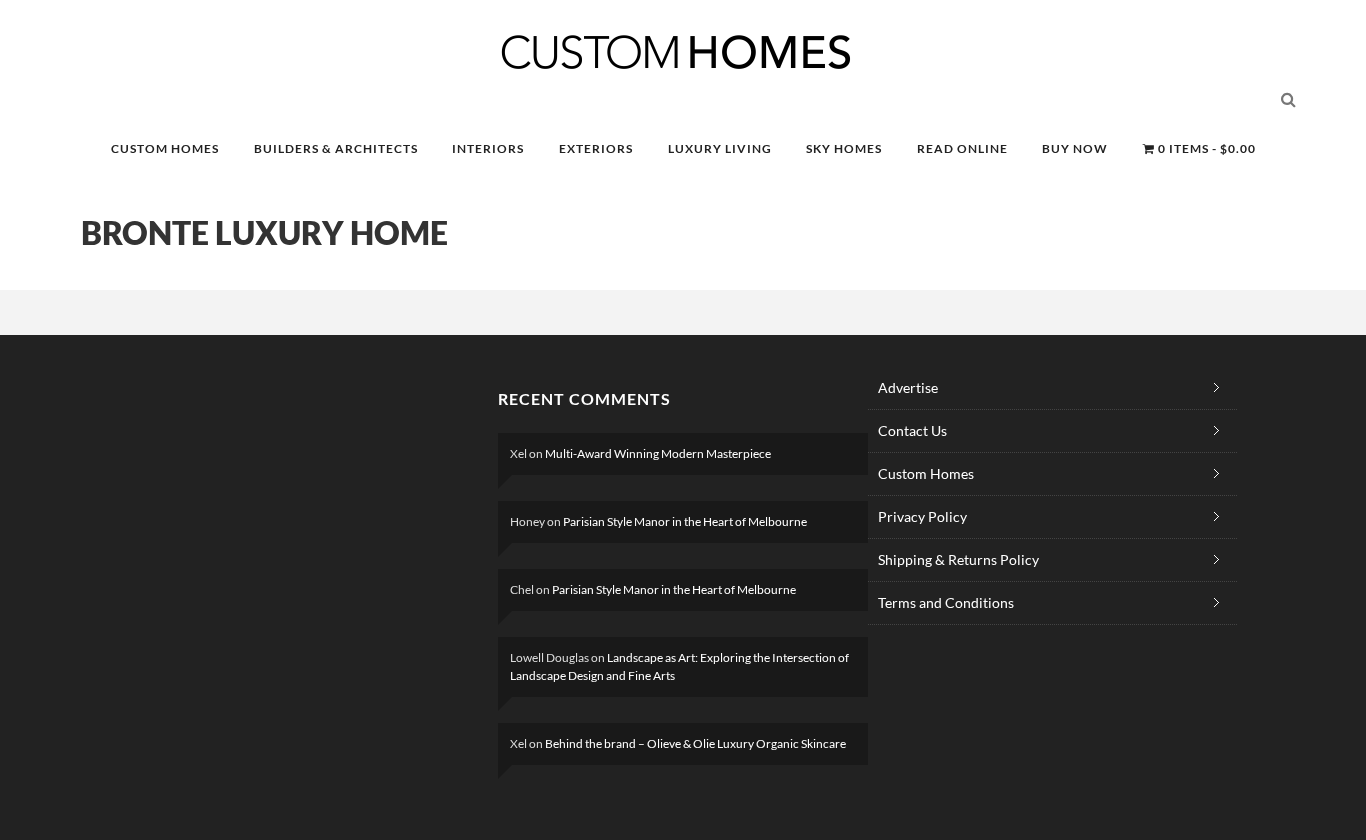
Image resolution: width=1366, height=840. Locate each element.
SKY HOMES (844, 148)
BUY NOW (1075, 148)
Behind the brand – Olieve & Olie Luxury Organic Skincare (695, 743)
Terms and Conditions (946, 602)
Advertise (908, 387)
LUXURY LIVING (720, 148)
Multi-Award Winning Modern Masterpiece (658, 453)
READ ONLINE (962, 148)
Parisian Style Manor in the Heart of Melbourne (685, 521)
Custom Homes (926, 473)
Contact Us (912, 430)
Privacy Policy (922, 516)
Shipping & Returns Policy (958, 559)
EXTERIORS (596, 148)
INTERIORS (488, 148)
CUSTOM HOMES (165, 148)
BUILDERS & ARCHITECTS (336, 148)
